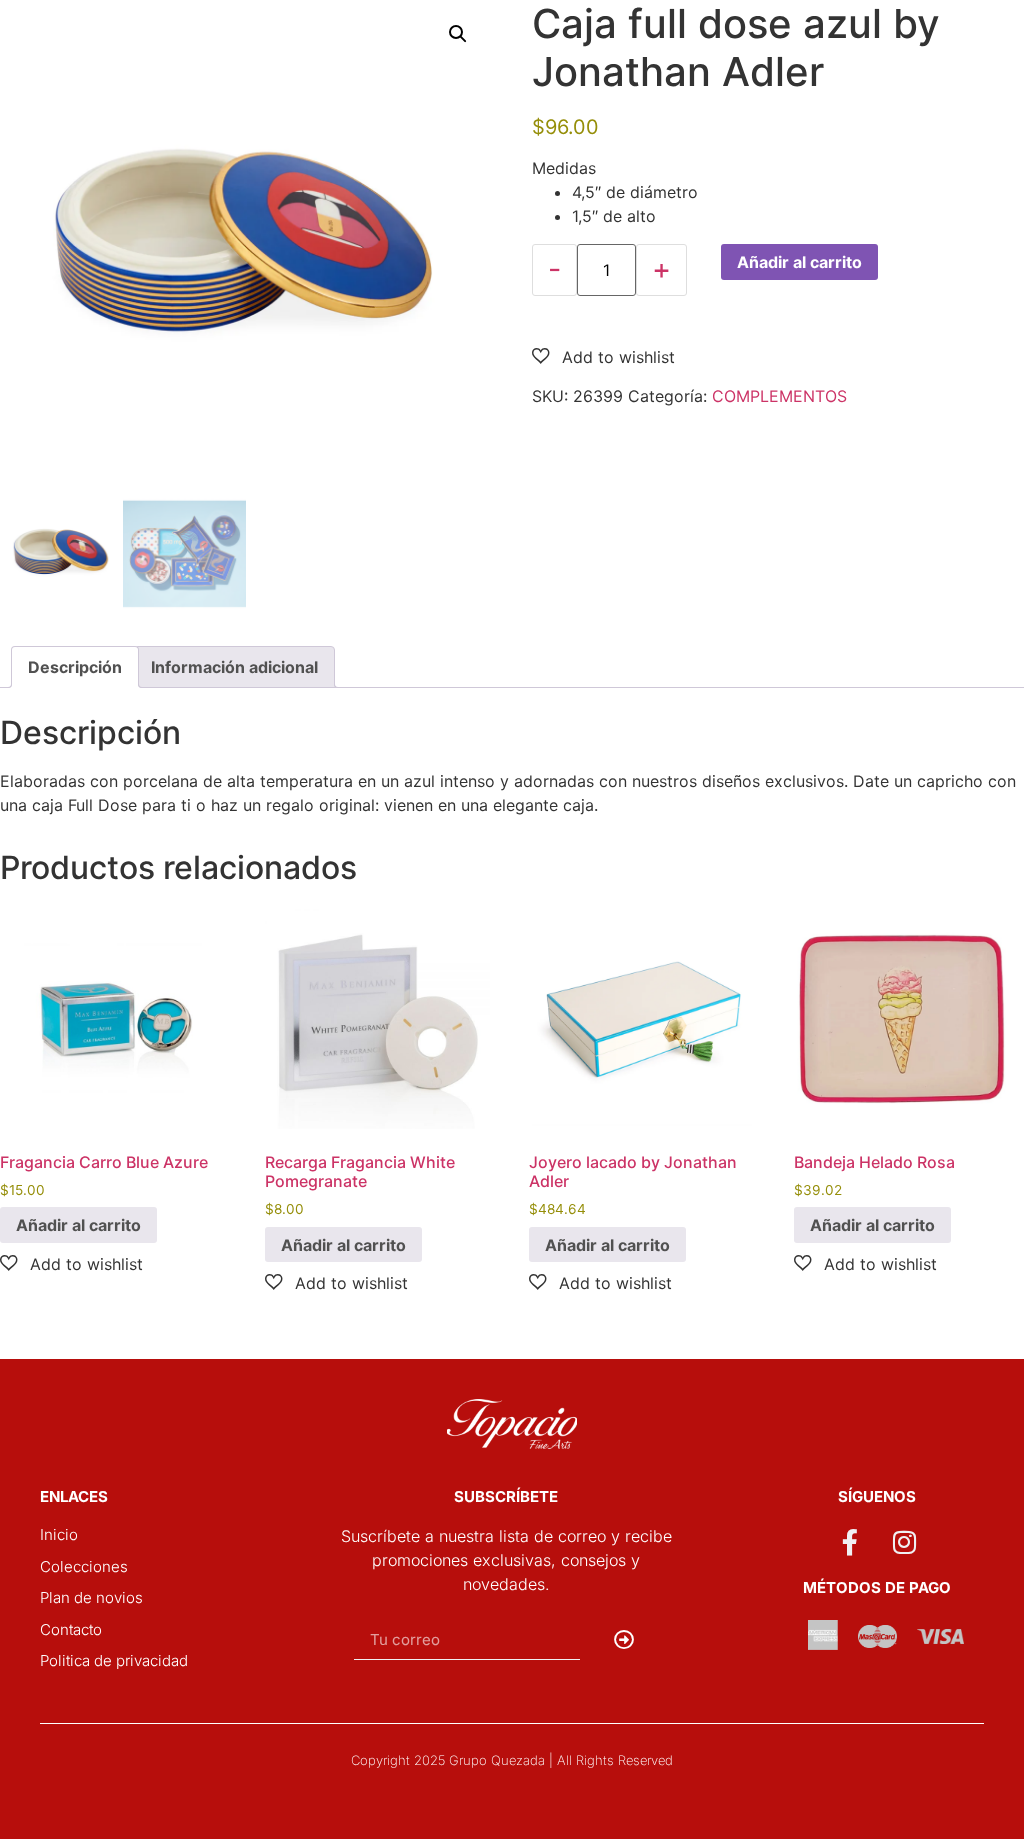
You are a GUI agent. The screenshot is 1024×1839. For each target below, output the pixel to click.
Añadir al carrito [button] (78, 1225)
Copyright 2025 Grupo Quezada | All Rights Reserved (512, 1760)
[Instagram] (905, 1542)
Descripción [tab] (75, 667)
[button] (458, 34)
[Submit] (624, 1640)
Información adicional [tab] (234, 667)
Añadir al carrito (799, 262)
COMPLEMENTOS (779, 396)
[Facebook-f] (849, 1542)
